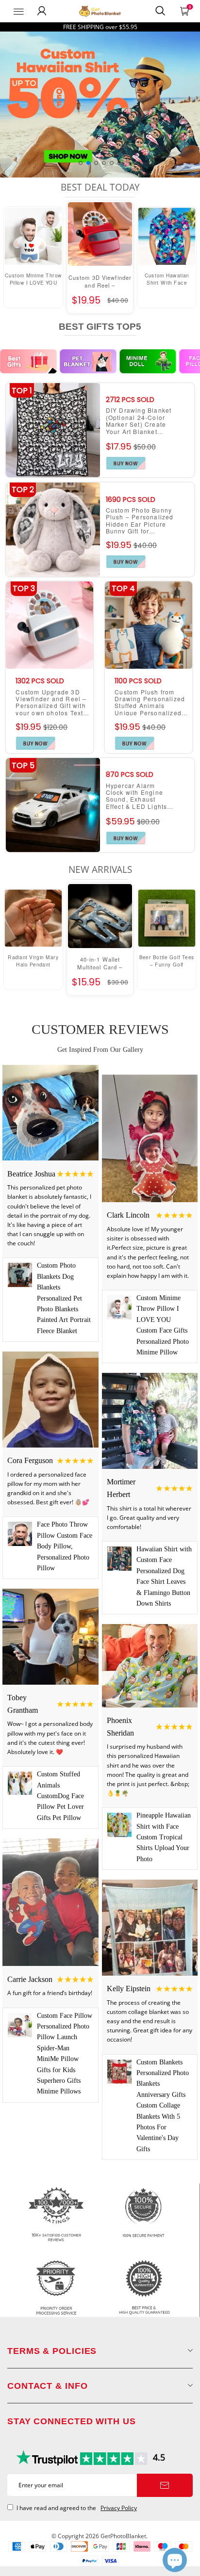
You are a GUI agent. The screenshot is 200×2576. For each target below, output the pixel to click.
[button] (81, 163)
